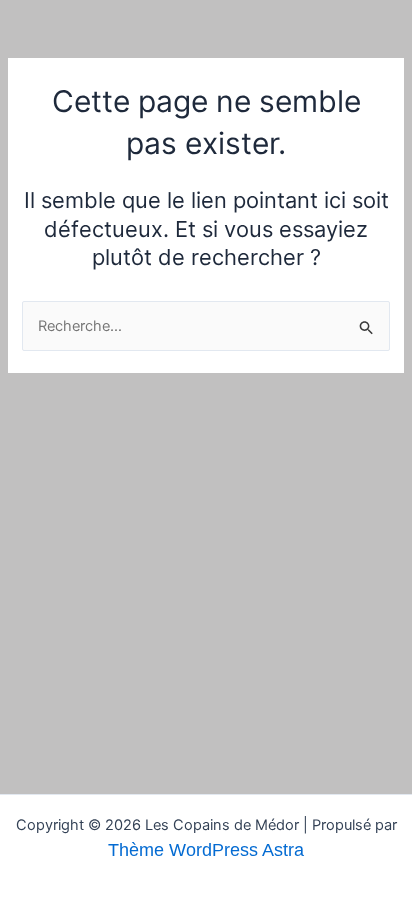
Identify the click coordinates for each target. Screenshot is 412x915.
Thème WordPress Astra (206, 850)
